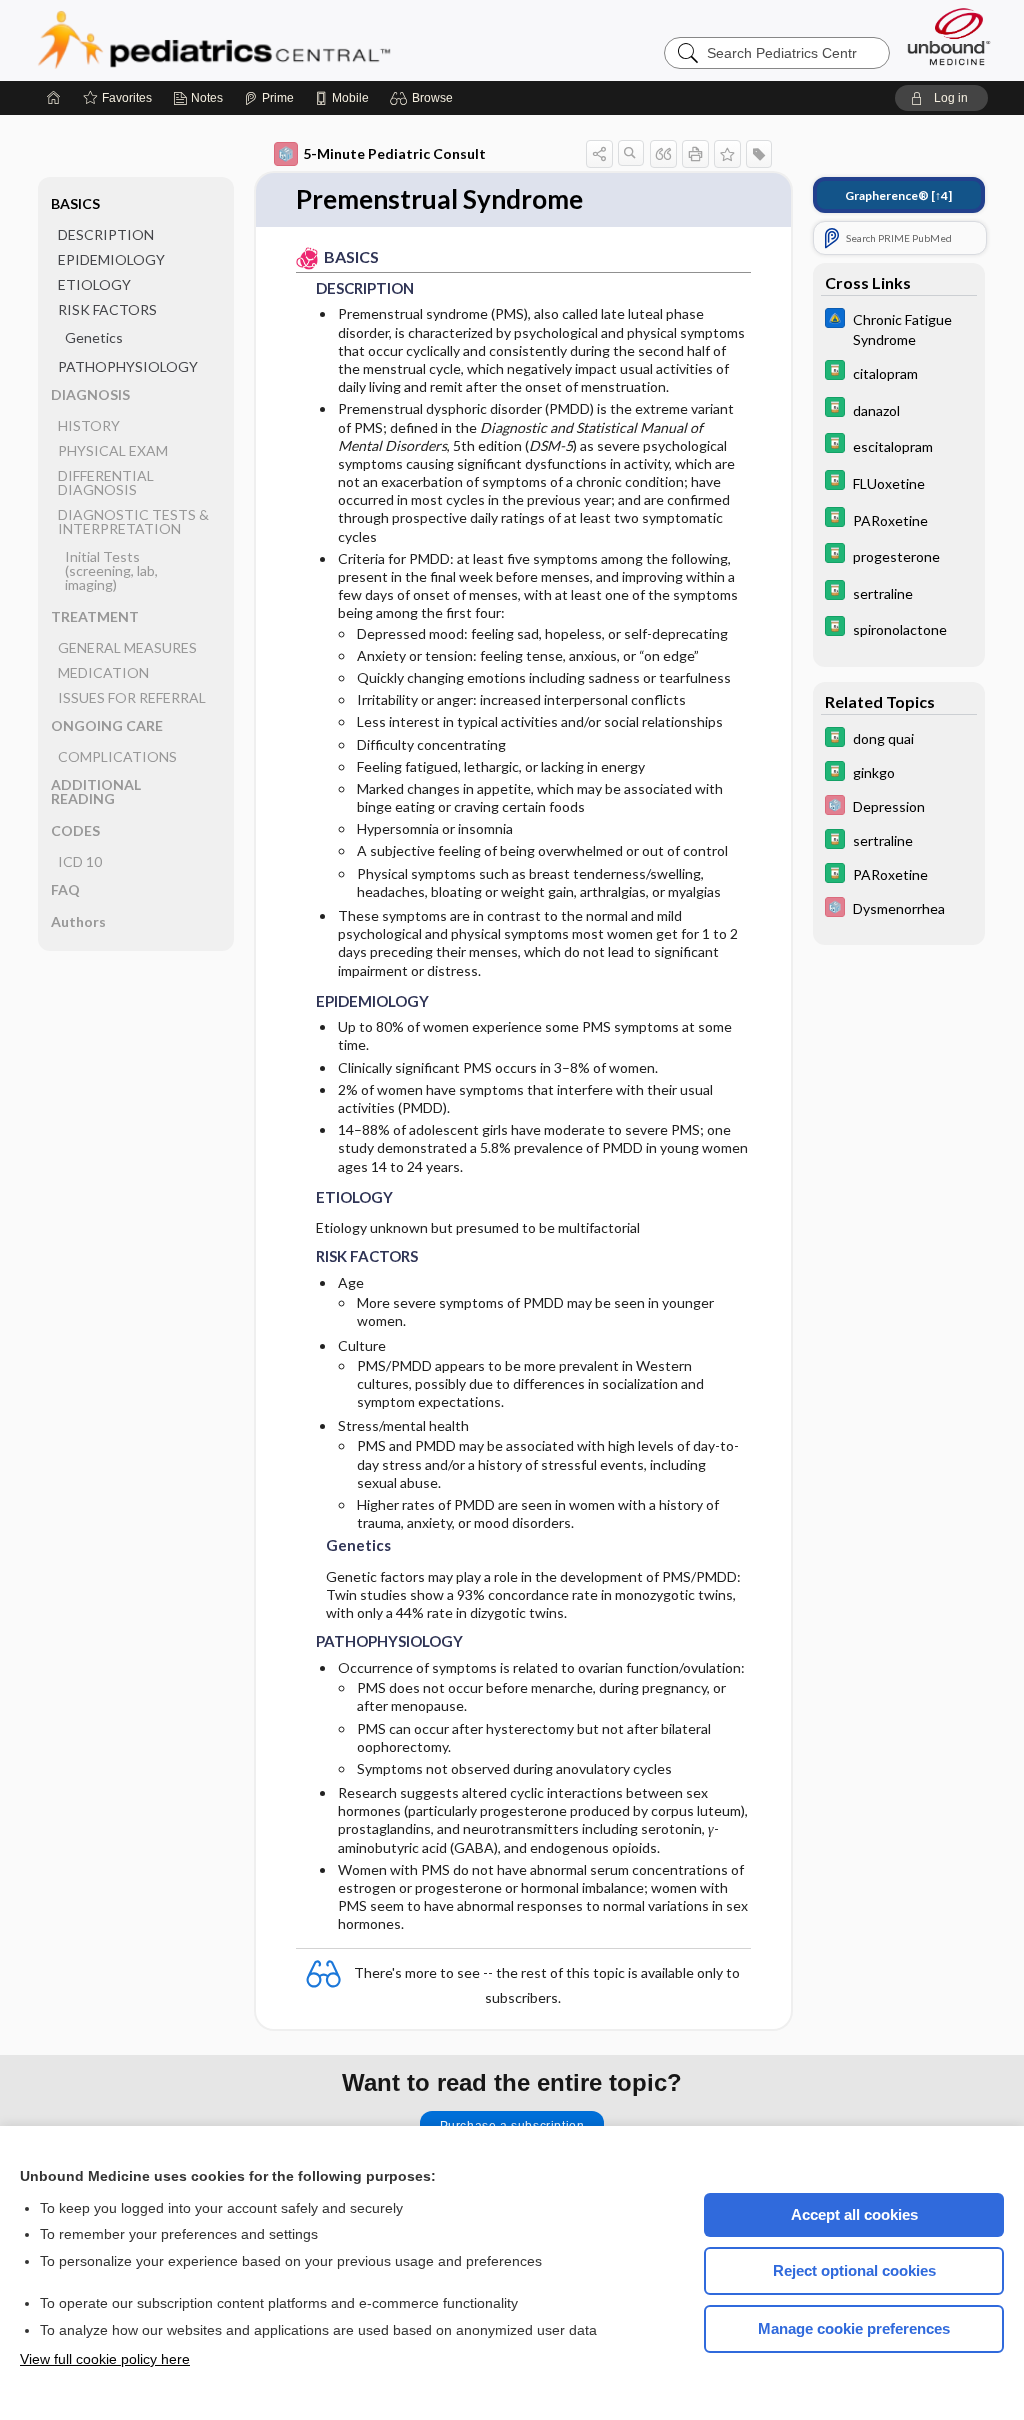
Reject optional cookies (854, 2270)
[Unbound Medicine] (949, 36)
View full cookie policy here (105, 2359)
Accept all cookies (854, 2214)
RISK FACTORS (107, 309)
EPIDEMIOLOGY (111, 259)
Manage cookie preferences (854, 2328)
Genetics (94, 337)
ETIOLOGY (94, 284)
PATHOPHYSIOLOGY (128, 366)
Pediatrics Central (286, 40)
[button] (424, 98)
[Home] (54, 98)
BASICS (75, 203)
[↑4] (898, 195)
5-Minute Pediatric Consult (394, 153)
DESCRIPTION (106, 234)
